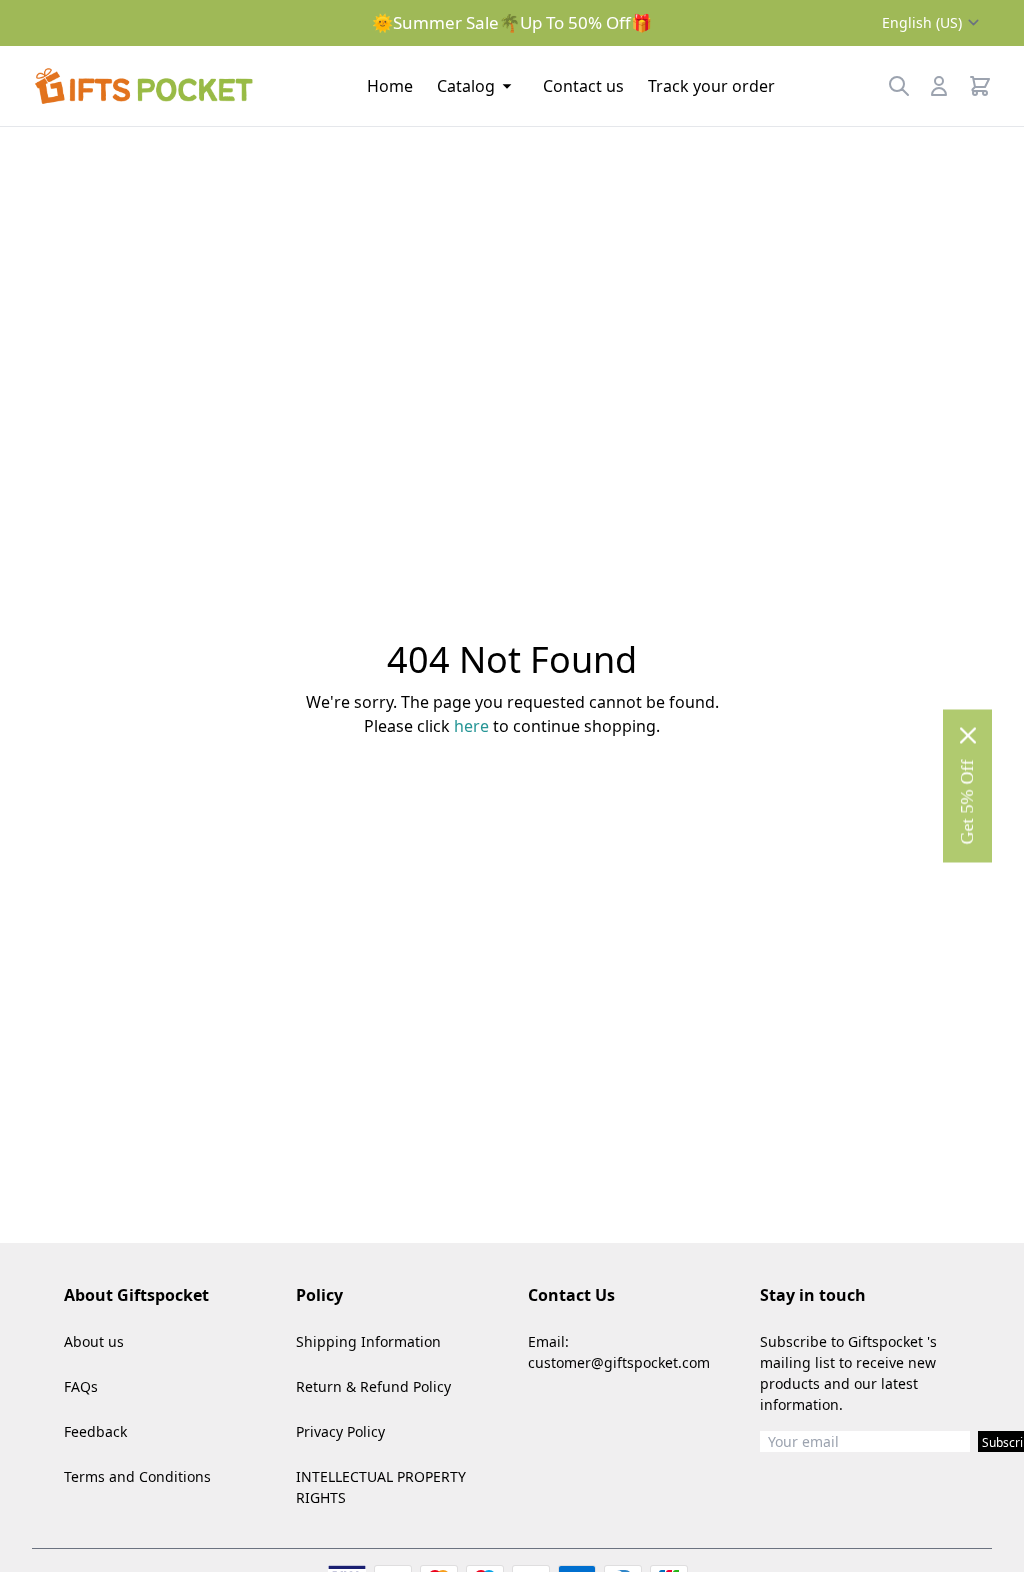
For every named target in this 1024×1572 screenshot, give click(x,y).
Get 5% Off (967, 802)
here (471, 726)
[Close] (968, 736)
